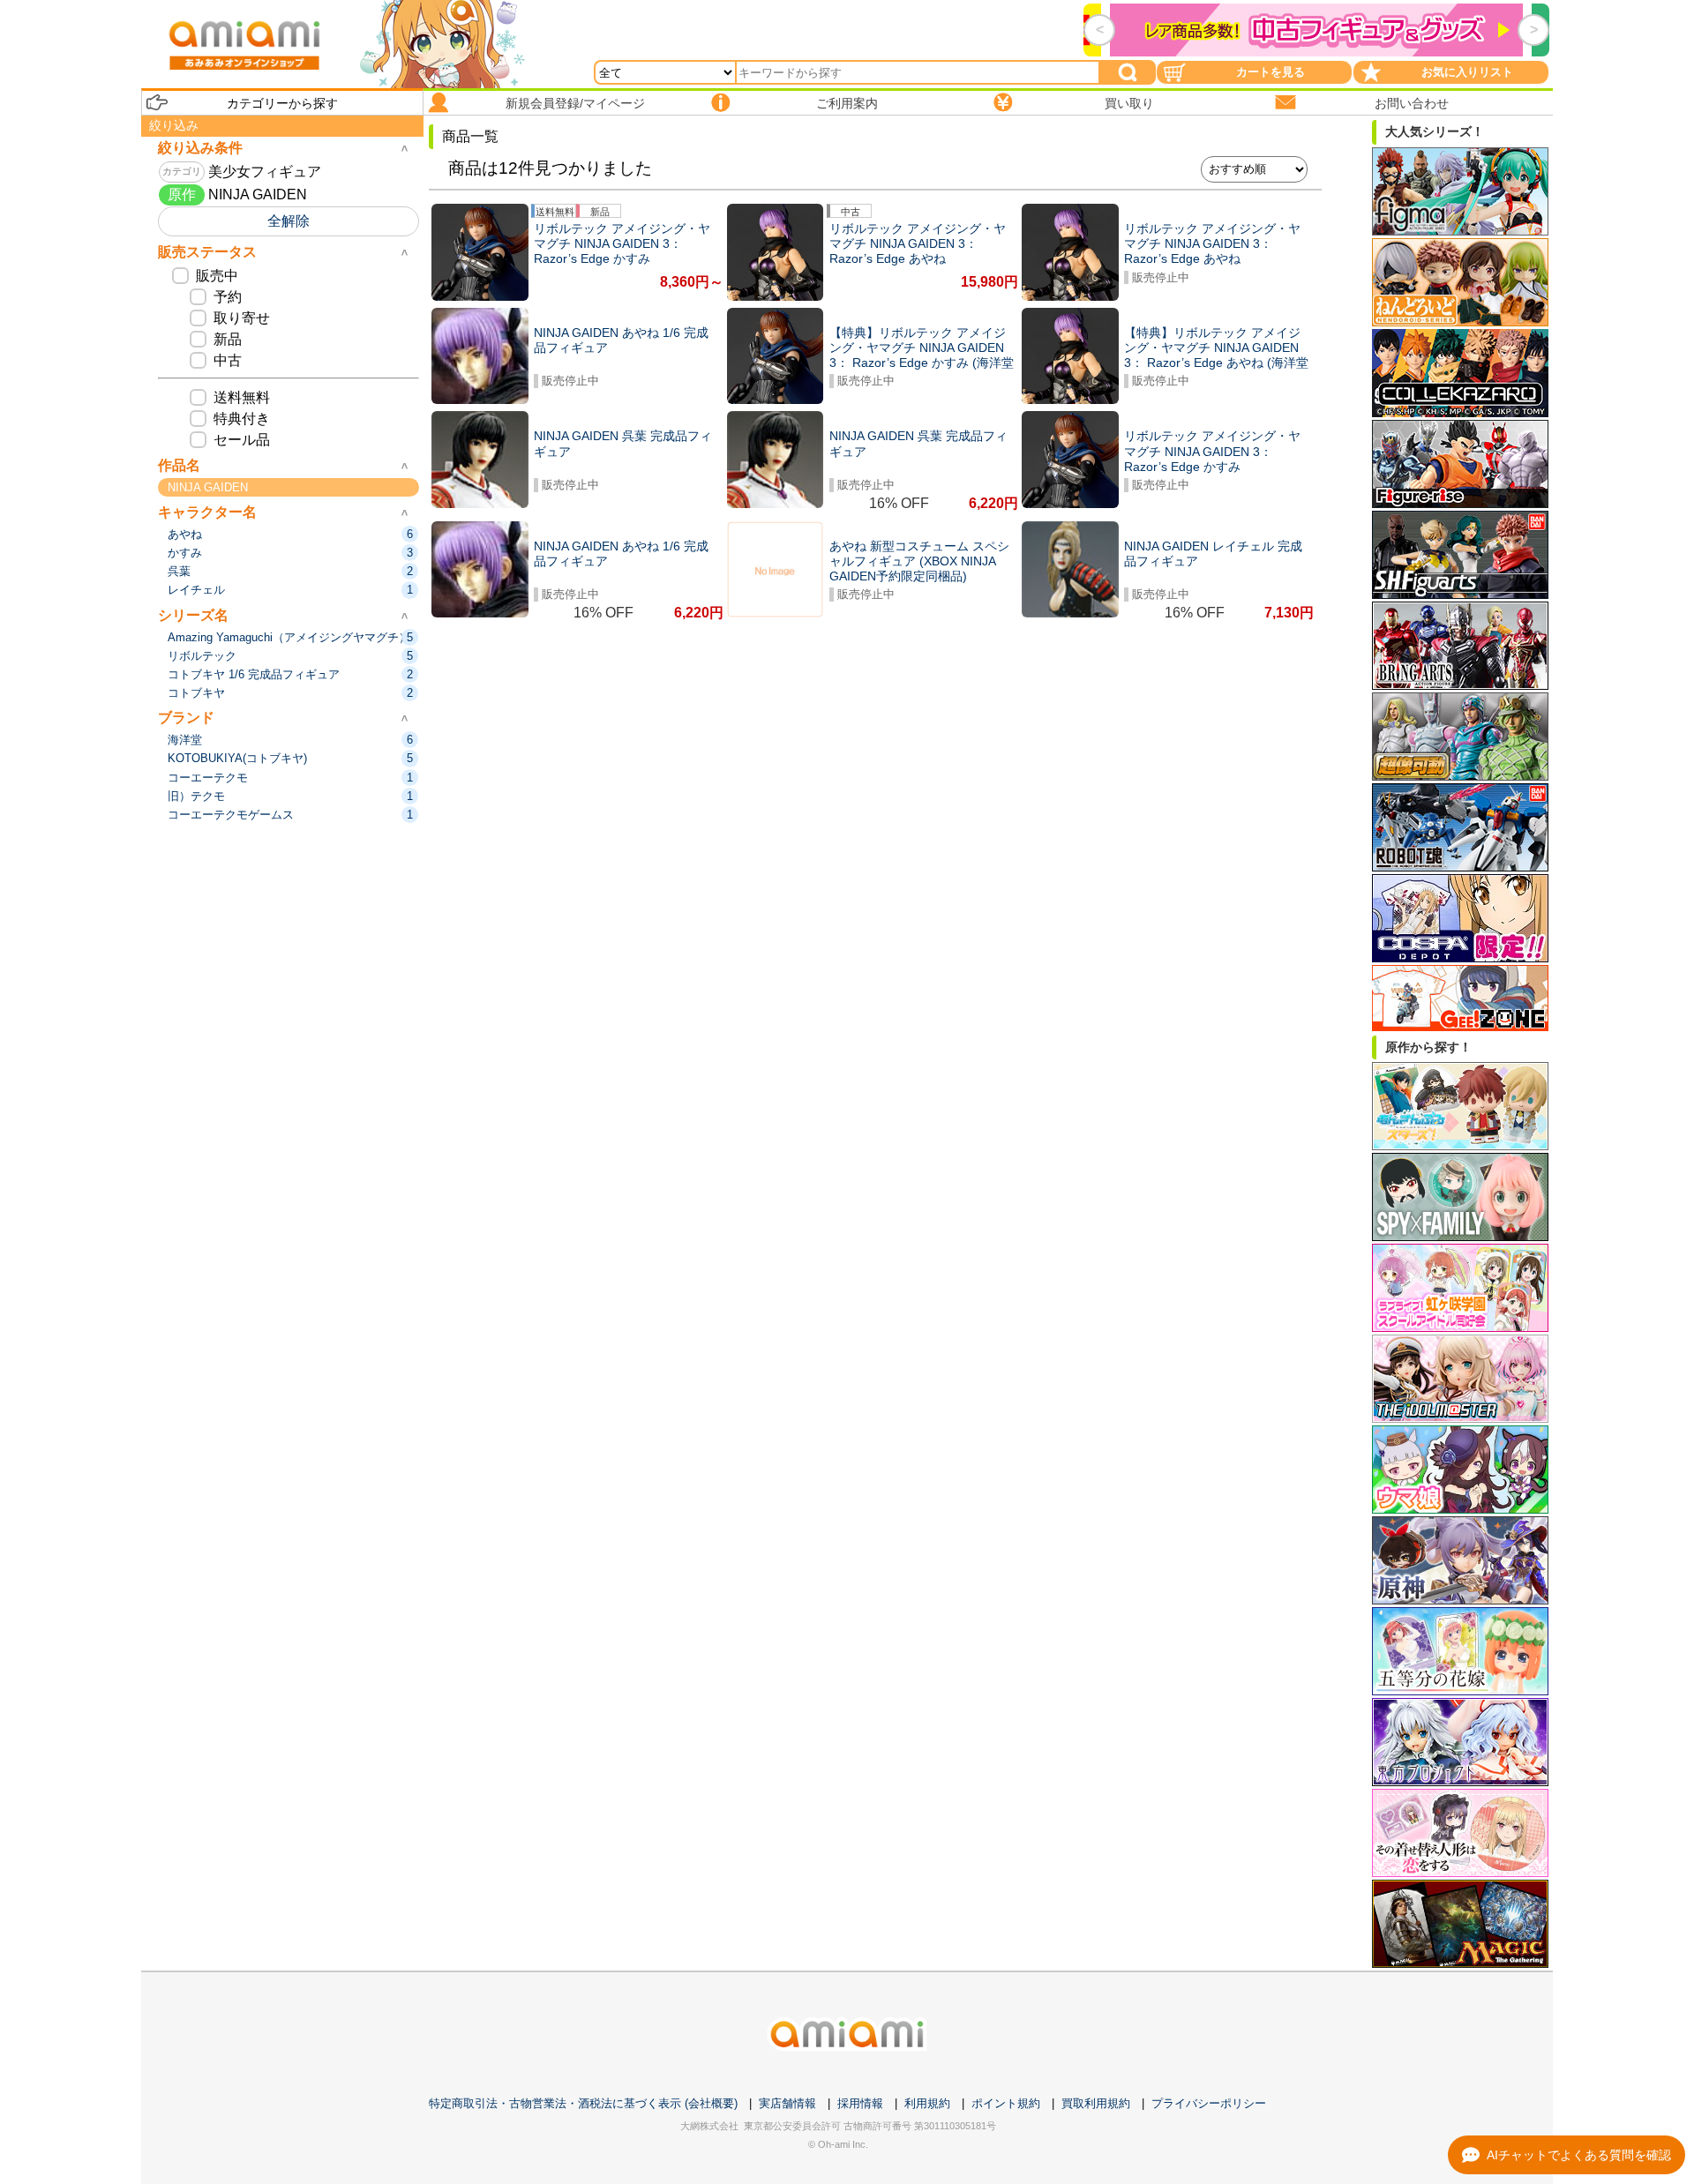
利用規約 (927, 2103)
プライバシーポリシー (1209, 2103)
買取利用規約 (1096, 2103)
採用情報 (860, 2103)
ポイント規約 (1006, 2103)
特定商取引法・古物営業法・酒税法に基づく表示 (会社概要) (583, 2103)
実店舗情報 (787, 2103)
